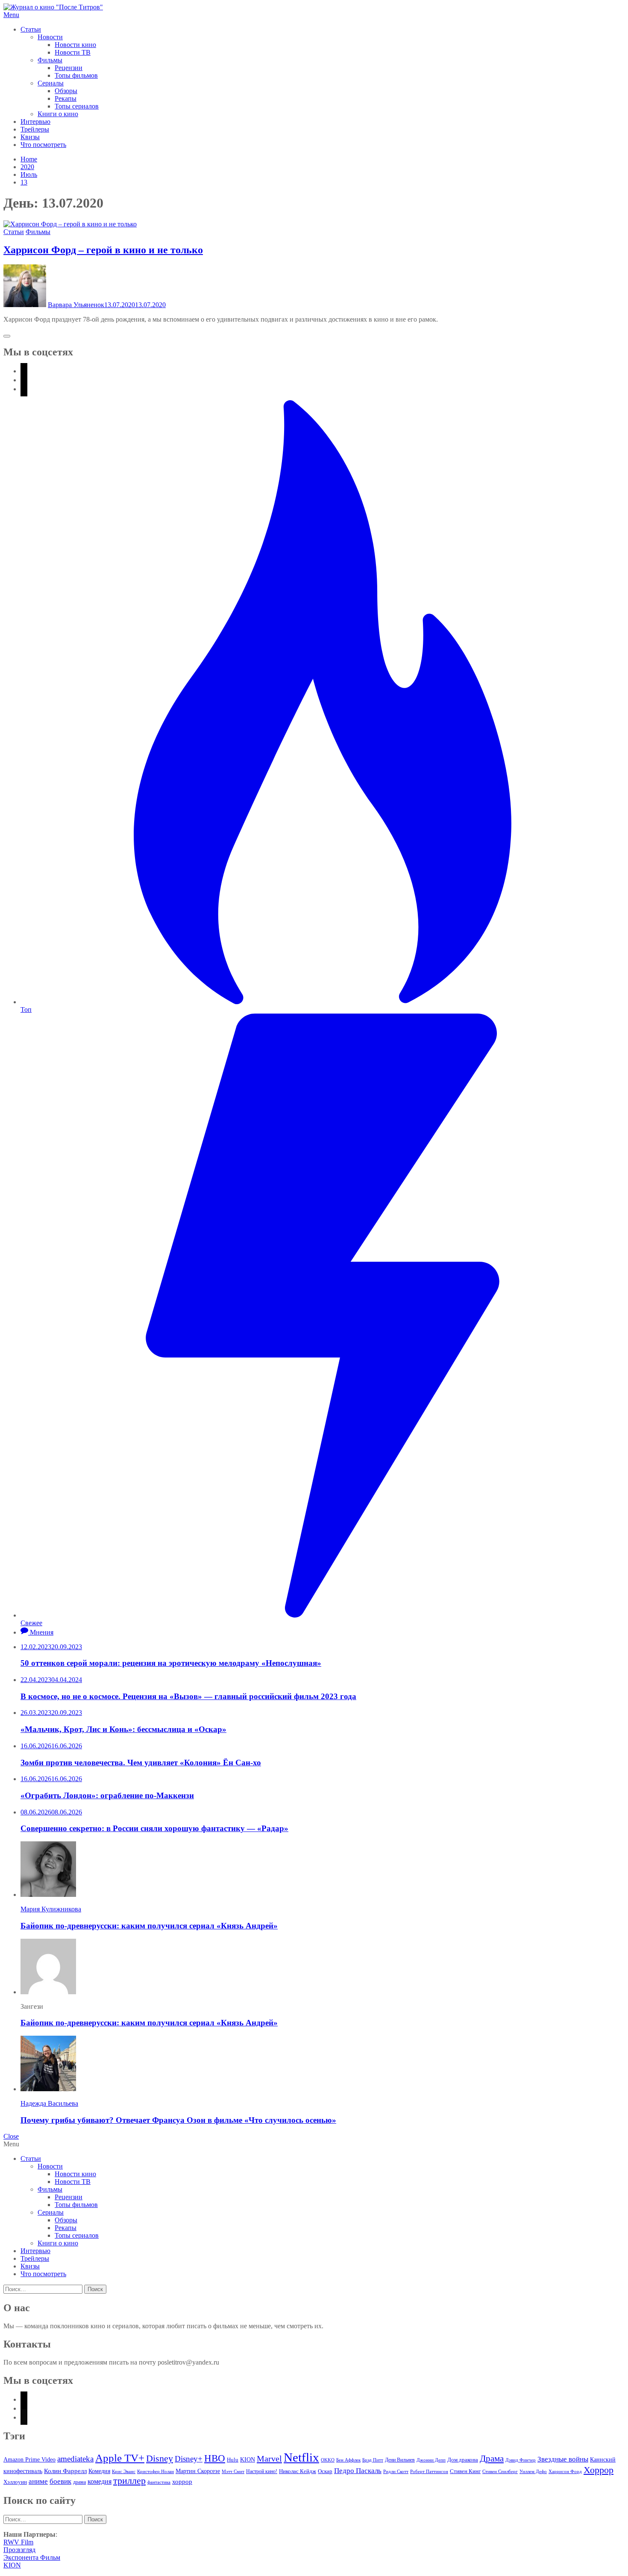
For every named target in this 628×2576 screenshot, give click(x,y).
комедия (100, 2481)
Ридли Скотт (396, 2471)
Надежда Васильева (49, 2103)
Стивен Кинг (465, 2471)
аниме (38, 2481)
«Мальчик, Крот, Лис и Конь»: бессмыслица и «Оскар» (123, 1729)
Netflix (301, 2457)
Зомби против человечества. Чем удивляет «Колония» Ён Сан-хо (141, 1763)
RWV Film (18, 2542)
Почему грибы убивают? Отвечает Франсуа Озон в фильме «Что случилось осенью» (178, 2120)
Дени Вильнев (400, 2460)
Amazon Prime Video (29, 2459)
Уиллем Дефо (533, 2471)
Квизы (30, 137)
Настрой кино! (262, 2471)
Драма (492, 2459)
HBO (215, 2458)
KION (248, 2460)
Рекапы (66, 98)
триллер (129, 2481)
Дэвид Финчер (521, 2460)
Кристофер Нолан (156, 2471)
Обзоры (66, 91)
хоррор (182, 2481)
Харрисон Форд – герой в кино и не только (103, 250)
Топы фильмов (76, 75)
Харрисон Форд (565, 2472)
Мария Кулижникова (51, 1909)
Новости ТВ (73, 52)
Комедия (99, 2471)
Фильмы (50, 60)
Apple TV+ (120, 2458)
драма (79, 2482)
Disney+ (189, 2459)
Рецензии (69, 68)
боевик (60, 2481)
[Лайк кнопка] (7, 336)
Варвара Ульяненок (76, 305)
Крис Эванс (124, 2471)
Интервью (35, 122)
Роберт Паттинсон (429, 2471)
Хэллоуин (15, 2482)
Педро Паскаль (358, 2471)
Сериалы (51, 83)
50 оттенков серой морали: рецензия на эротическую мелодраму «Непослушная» (171, 1663)
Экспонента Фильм (32, 2557)
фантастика (159, 2482)
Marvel (269, 2459)
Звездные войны (563, 2459)
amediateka (75, 2459)
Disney (160, 2458)
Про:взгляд (19, 2550)
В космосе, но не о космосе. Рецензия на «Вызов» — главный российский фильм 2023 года (188, 1696)
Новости (50, 37)
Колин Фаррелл (65, 2471)
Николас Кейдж (298, 2471)
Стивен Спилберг (500, 2471)
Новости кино (75, 45)
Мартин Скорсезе (198, 2471)
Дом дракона (463, 2460)
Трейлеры (35, 129)
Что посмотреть (43, 145)
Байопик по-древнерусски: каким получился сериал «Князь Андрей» (149, 1926)
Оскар (325, 2471)
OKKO (328, 2460)
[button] (314, 15)
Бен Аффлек (348, 2460)
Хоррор (599, 2470)
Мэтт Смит (233, 2471)
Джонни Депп (431, 2460)
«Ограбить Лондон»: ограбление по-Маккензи (107, 1795)
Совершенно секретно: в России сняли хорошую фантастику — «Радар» (154, 1828)
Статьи (31, 29)
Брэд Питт (373, 2460)
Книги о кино (58, 114)
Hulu (233, 2460)
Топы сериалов (77, 106)
